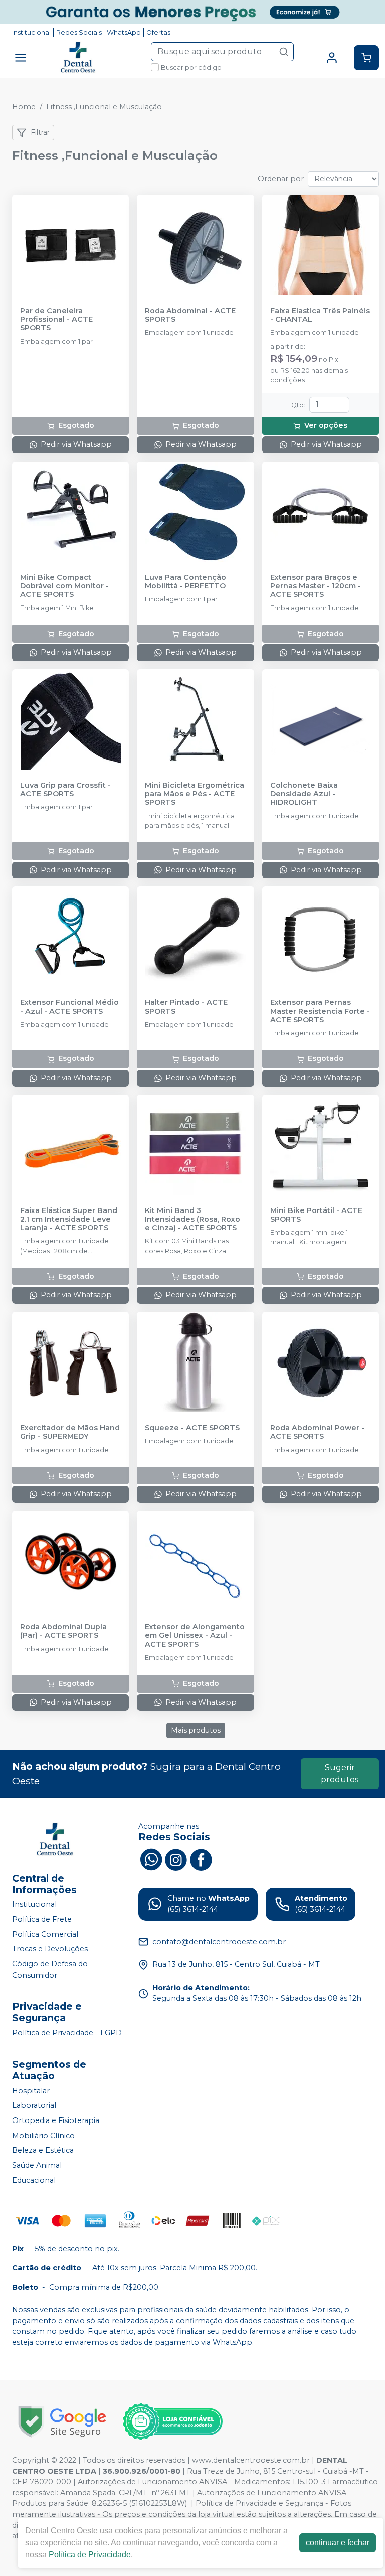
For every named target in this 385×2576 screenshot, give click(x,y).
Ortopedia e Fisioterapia (56, 2120)
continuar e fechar (338, 2543)
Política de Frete (42, 1919)
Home (24, 107)
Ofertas (158, 32)
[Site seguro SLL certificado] (62, 2422)
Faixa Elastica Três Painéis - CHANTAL (320, 315)
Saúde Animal (37, 2165)
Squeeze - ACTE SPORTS (192, 1428)
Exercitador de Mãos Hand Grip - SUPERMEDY (70, 1432)
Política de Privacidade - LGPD (67, 2033)
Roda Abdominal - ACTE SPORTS (190, 315)
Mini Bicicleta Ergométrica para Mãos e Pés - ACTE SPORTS (195, 794)
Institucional (31, 32)
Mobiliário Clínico (43, 2136)
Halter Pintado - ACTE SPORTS (186, 1007)
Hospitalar (31, 2091)
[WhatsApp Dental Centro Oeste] (151, 1858)
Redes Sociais (79, 32)
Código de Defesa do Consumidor (50, 1969)
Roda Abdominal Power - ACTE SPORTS (317, 1432)
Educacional (34, 2180)
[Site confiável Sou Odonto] (172, 2421)
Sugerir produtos (340, 1774)
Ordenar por (281, 179)
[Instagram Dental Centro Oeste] (176, 1858)
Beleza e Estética (43, 2151)
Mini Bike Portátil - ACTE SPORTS (316, 1215)
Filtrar (40, 132)
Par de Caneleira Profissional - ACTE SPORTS (56, 320)
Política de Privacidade (90, 2555)
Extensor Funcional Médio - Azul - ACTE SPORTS (69, 1007)
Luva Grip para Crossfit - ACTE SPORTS (65, 790)
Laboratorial (34, 2106)
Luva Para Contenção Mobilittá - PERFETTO (185, 582)
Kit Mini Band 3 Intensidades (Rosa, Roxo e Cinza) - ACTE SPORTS (192, 1220)
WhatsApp (124, 32)
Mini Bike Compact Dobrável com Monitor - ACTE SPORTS (64, 586)
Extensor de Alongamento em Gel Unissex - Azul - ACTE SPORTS (195, 1636)
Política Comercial (45, 1934)
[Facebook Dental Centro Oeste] (201, 1858)
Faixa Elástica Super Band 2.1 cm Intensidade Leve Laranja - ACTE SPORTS (69, 1220)
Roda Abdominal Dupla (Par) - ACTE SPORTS (63, 1631)
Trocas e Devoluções (50, 1949)
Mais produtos (196, 1730)
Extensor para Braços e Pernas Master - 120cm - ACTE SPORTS (316, 586)
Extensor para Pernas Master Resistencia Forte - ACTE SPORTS (320, 1011)
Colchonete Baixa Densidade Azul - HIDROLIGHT (304, 794)
